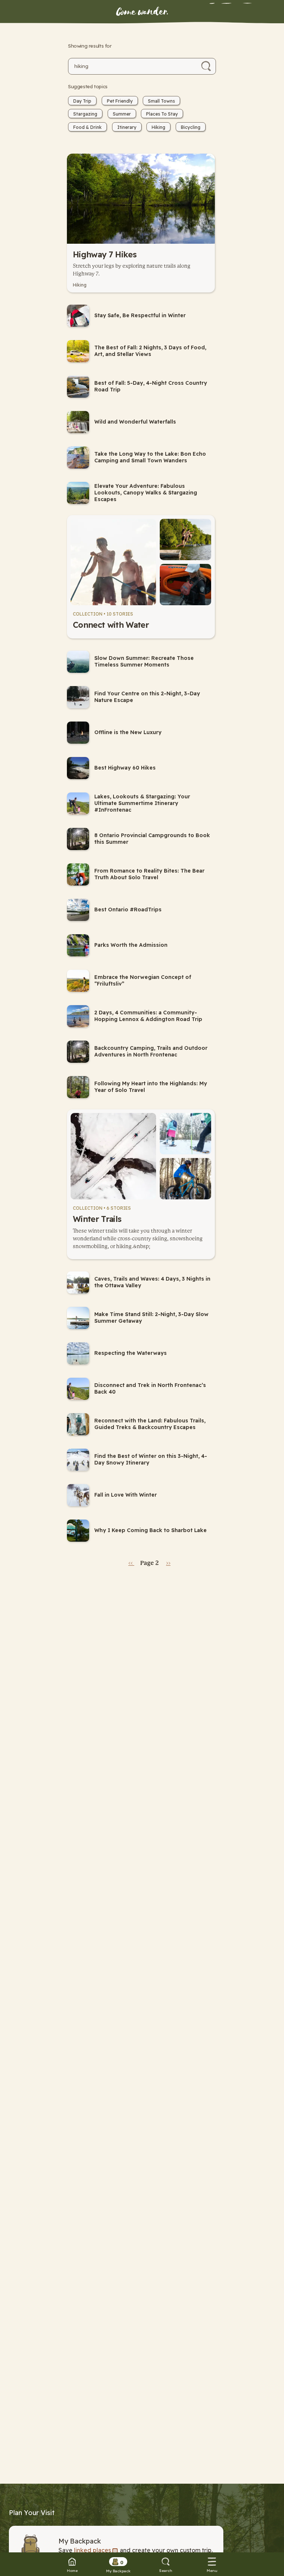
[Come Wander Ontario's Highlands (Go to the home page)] (142, 12)
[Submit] (206, 66)
